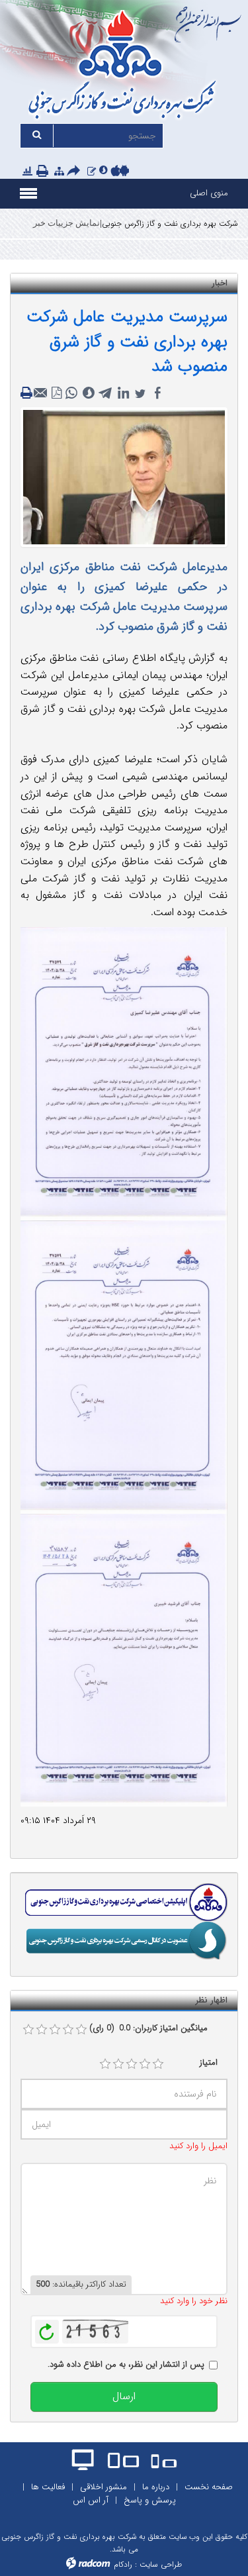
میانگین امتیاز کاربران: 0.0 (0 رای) (148, 2028)
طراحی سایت (161, 2564)
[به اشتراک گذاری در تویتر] (140, 393)
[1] (105, 2064)
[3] (132, 2064)
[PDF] (57, 393)
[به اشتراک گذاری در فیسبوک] (157, 393)
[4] (145, 2064)
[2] (118, 2064)
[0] (28, 2030)
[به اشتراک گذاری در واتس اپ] (71, 393)
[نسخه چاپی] (44, 172)
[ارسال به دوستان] (75, 172)
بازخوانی (47, 2328)
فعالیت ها (48, 2487)
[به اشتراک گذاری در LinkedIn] (123, 393)
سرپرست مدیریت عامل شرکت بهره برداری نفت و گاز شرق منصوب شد (127, 342)
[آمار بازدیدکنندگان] (27, 172)
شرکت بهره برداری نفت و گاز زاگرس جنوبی (170, 223)
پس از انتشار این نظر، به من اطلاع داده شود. (126, 2365)
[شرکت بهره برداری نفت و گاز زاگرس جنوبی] (124, 67)
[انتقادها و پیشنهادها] (92, 172)
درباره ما (156, 2487)
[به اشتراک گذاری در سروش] (89, 393)
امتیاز (209, 2063)
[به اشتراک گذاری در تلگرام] (106, 393)
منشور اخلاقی (103, 2487)
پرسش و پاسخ (150, 2500)
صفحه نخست (209, 2487)
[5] (158, 2064)
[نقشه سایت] (59, 172)
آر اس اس (91, 2500)
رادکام (123, 2564)
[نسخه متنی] (28, 393)
